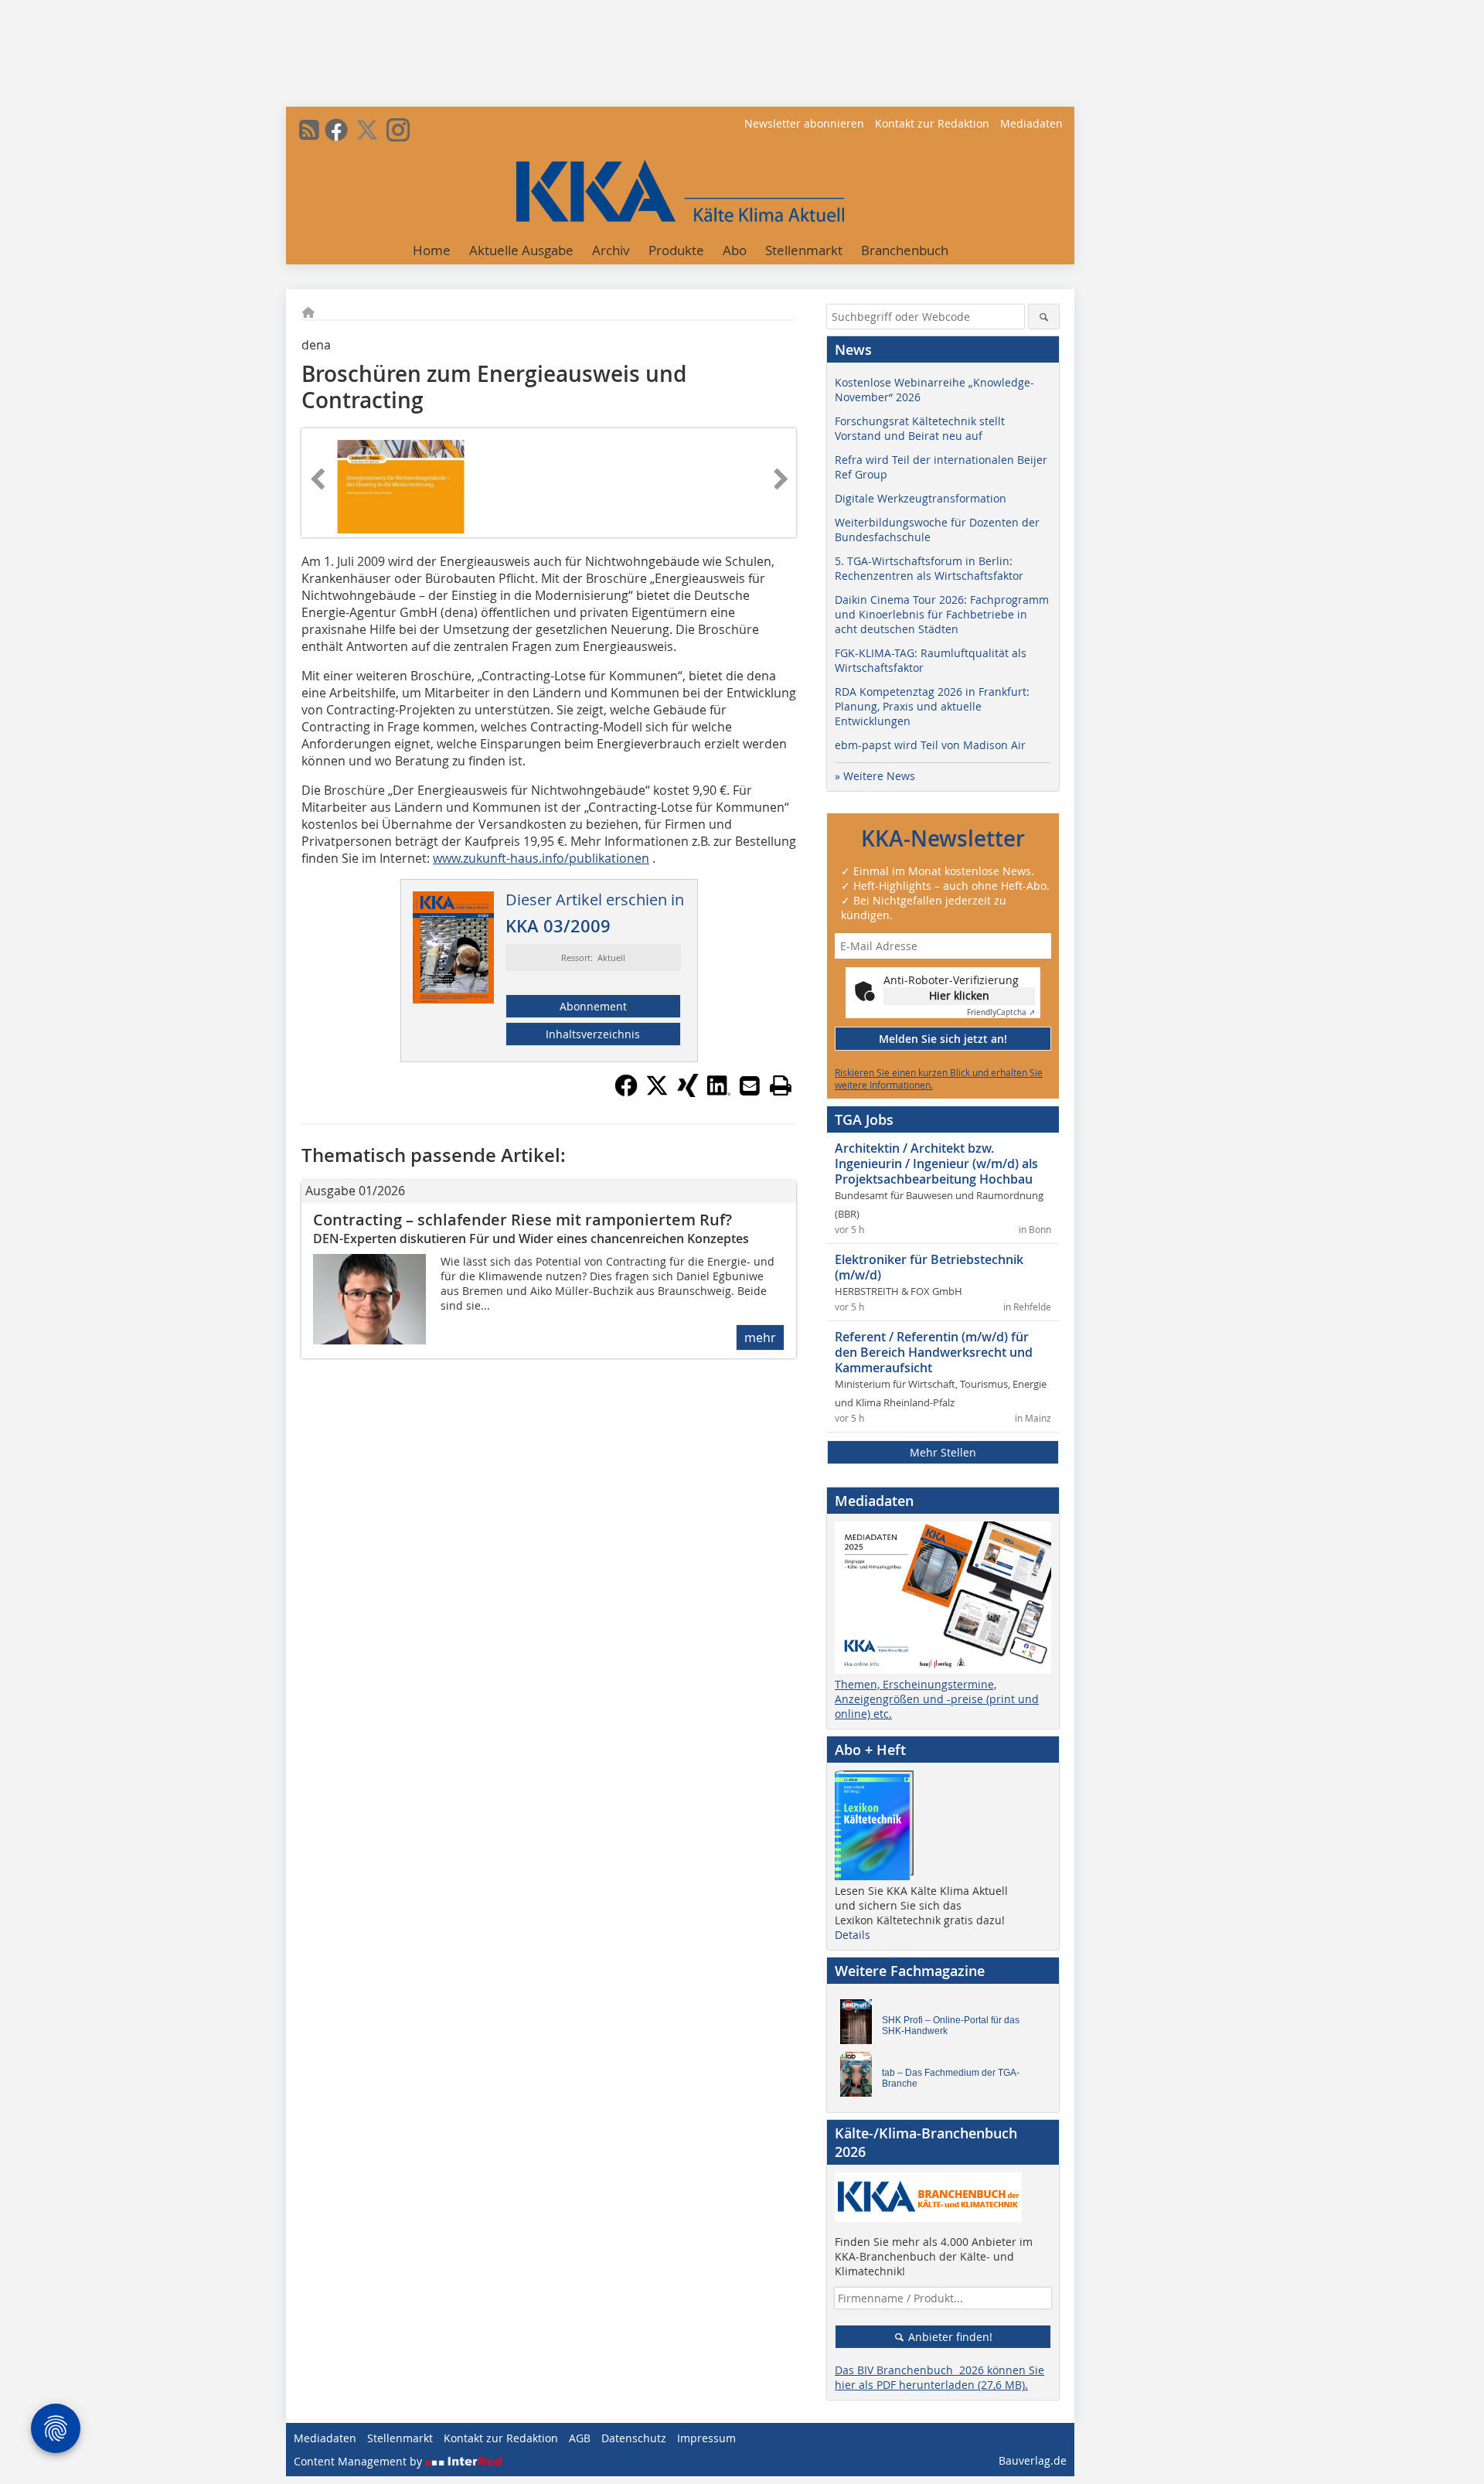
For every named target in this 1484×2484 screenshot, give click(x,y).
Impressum (706, 2438)
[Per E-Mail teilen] (750, 1085)
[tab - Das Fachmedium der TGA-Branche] (860, 2078)
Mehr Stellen (943, 1452)
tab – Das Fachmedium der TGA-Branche (951, 2078)
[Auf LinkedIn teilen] (719, 1092)
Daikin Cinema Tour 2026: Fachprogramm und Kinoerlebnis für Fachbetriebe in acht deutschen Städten (942, 614)
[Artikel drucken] (781, 1085)
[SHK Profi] (860, 2026)
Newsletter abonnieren (804, 123)
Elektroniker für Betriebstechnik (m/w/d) (929, 1267)
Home (432, 250)
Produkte (676, 250)
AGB (580, 2438)
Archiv (611, 250)
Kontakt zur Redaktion (932, 123)
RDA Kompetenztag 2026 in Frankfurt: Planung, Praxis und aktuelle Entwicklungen (932, 706)
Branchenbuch (905, 250)
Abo (735, 250)
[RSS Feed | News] (309, 130)
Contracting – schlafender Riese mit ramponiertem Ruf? (522, 1220)
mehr (760, 1337)
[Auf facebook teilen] (626, 1092)
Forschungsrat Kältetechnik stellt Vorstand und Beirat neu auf (920, 428)
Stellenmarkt (804, 250)
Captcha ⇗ (1001, 1012)
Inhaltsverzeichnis (593, 1034)
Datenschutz (634, 2438)
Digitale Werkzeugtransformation (921, 498)
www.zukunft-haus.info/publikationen (541, 858)
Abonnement (593, 1006)
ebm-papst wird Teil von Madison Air (930, 745)
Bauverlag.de (1033, 2460)
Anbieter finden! (949, 2337)
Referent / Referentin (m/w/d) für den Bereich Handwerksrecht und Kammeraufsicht (934, 1352)
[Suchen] (1044, 317)
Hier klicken (959, 995)
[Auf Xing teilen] (688, 1092)
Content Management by (359, 2461)
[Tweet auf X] (657, 1092)
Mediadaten (1031, 123)
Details (853, 1935)
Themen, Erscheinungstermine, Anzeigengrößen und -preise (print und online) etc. (937, 1699)
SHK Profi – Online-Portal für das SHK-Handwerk (951, 2026)
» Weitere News (875, 776)
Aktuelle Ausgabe (521, 250)
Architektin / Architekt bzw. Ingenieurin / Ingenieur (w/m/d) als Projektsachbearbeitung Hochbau (936, 1164)
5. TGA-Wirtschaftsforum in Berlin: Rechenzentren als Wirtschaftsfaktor (929, 568)
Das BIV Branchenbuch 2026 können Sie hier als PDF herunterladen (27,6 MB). (939, 2377)
